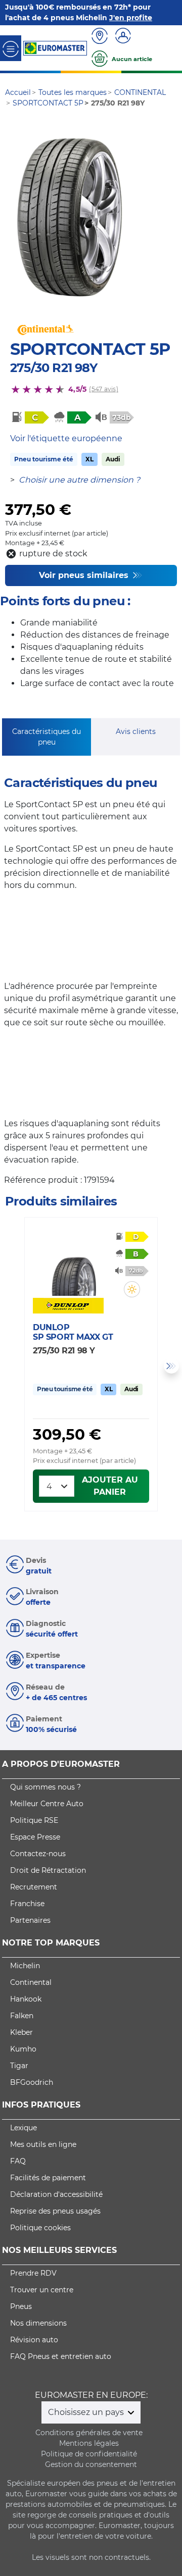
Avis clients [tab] (136, 731)
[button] (132, 1289)
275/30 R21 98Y (54, 368)
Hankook (26, 1999)
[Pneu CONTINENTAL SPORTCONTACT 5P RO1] (70, 218)
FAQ (18, 2161)
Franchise (27, 1904)
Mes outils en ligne (43, 2144)
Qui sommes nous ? (45, 1787)
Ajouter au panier (110, 1486)
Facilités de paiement (48, 2178)
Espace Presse (35, 1837)
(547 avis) (103, 389)
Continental (31, 1982)
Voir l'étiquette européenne (66, 438)
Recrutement (34, 1887)
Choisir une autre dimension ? (79, 480)
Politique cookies (40, 2228)
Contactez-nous (38, 1854)
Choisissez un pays (87, 2412)
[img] (132, 1289)
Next (171, 1366)
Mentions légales (89, 2443)
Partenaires (30, 1920)
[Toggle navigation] (11, 48)
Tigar (19, 2066)
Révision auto (34, 2340)
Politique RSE (34, 1820)
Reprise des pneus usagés (55, 2211)
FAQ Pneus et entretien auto (61, 2356)
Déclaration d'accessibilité (56, 2194)
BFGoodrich (32, 2082)
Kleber (21, 2032)
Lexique (24, 2128)
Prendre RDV (33, 2273)
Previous (11, 1366)
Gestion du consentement (91, 2464)
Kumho (23, 2049)
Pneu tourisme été (44, 459)
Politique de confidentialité (89, 2454)
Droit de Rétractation (48, 1870)
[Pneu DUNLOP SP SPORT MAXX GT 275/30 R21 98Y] (74, 1266)
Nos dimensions (38, 2323)
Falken (22, 2016)
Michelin (25, 1966)
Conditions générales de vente (89, 2433)
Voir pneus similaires (85, 575)
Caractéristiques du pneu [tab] (47, 737)
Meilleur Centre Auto (47, 1804)
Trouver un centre (42, 2290)
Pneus (21, 2306)
